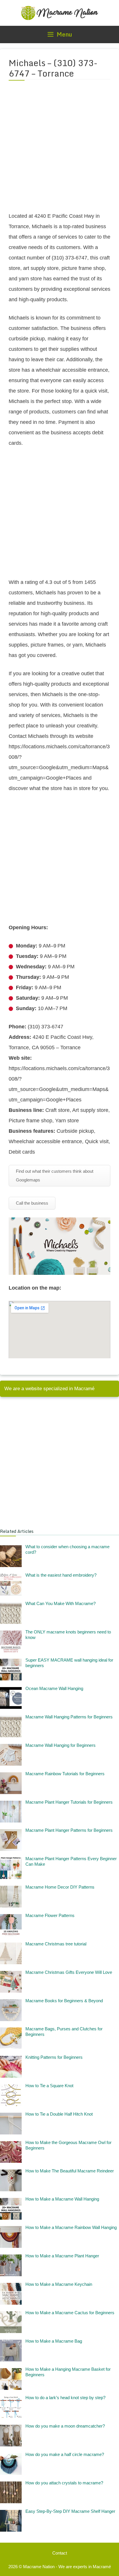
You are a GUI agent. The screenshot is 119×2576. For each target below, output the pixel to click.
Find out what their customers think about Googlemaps (55, 1176)
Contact (60, 2553)
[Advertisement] (59, 150)
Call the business (32, 1203)
